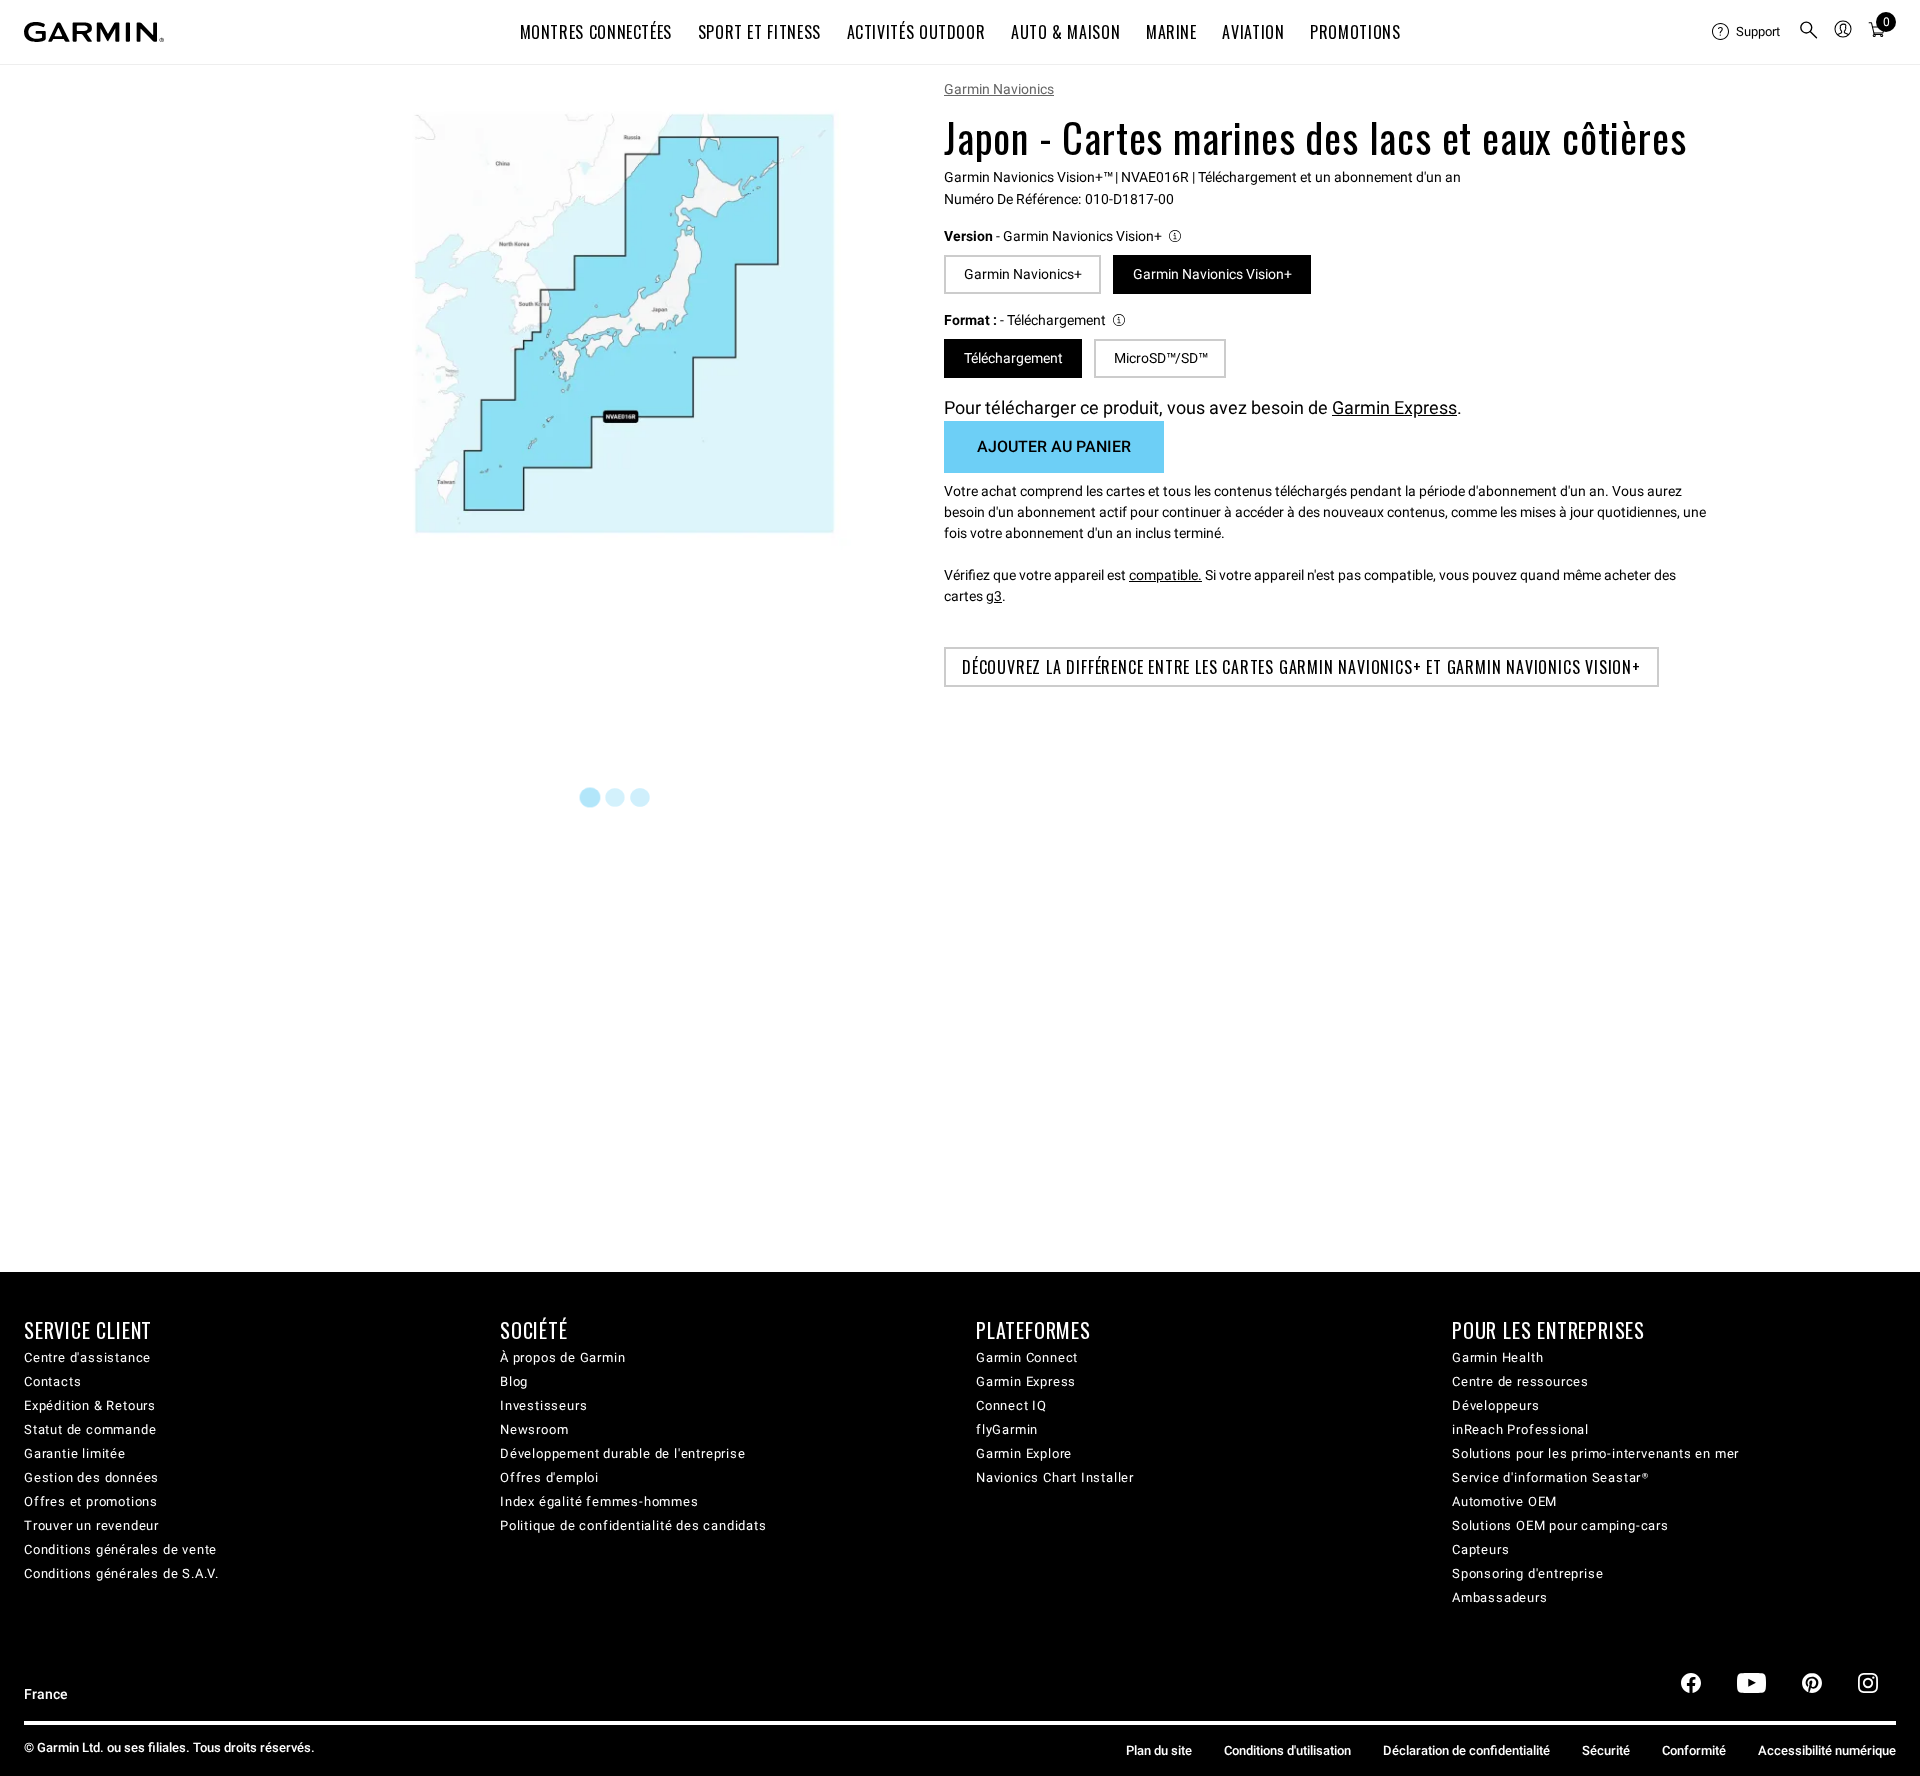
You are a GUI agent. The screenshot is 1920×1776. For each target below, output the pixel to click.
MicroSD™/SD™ (1160, 358)
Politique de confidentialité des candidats (633, 1525)
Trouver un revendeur (91, 1525)
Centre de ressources (1520, 1381)
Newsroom (534, 1429)
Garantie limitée (75, 1453)
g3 (994, 596)
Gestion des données (91, 1477)
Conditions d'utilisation (1287, 1750)
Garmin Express (1394, 407)
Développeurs (1496, 1405)
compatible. (1165, 575)
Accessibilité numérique (1827, 1750)
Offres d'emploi (549, 1477)
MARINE (1171, 32)
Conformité (1694, 1750)
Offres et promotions (91, 1501)
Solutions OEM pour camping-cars (1560, 1525)
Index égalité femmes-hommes (599, 1501)
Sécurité (1606, 1750)
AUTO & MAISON (1065, 32)
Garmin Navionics (999, 89)
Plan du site (1159, 1750)
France (46, 1694)
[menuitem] (1747, 32)
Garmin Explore (1024, 1453)
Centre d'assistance (87, 1357)
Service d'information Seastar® (1550, 1477)
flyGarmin (1007, 1429)
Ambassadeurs (1500, 1597)
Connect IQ (1011, 1405)
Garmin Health (1497, 1357)
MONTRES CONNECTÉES (596, 32)
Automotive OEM (1504, 1501)
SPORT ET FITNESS (759, 32)
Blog (514, 1381)
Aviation (1253, 32)
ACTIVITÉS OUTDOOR (916, 32)
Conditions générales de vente (120, 1549)
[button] (1064, 236)
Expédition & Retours (90, 1405)
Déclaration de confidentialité (1466, 1750)
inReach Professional (1520, 1429)
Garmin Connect (1027, 1357)
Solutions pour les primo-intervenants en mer (1595, 1453)
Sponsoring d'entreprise (1527, 1573)
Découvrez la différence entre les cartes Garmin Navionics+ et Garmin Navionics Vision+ (1301, 667)
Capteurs (1480, 1549)
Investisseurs (543, 1405)
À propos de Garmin (562, 1357)
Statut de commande (90, 1429)
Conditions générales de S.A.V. (121, 1573)
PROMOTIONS (1355, 32)
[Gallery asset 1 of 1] (624, 323)
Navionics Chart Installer (1055, 1477)
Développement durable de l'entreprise (623, 1453)
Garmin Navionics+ (1023, 274)
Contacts (52, 1381)
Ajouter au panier (1054, 446)
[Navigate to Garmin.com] (94, 32)
